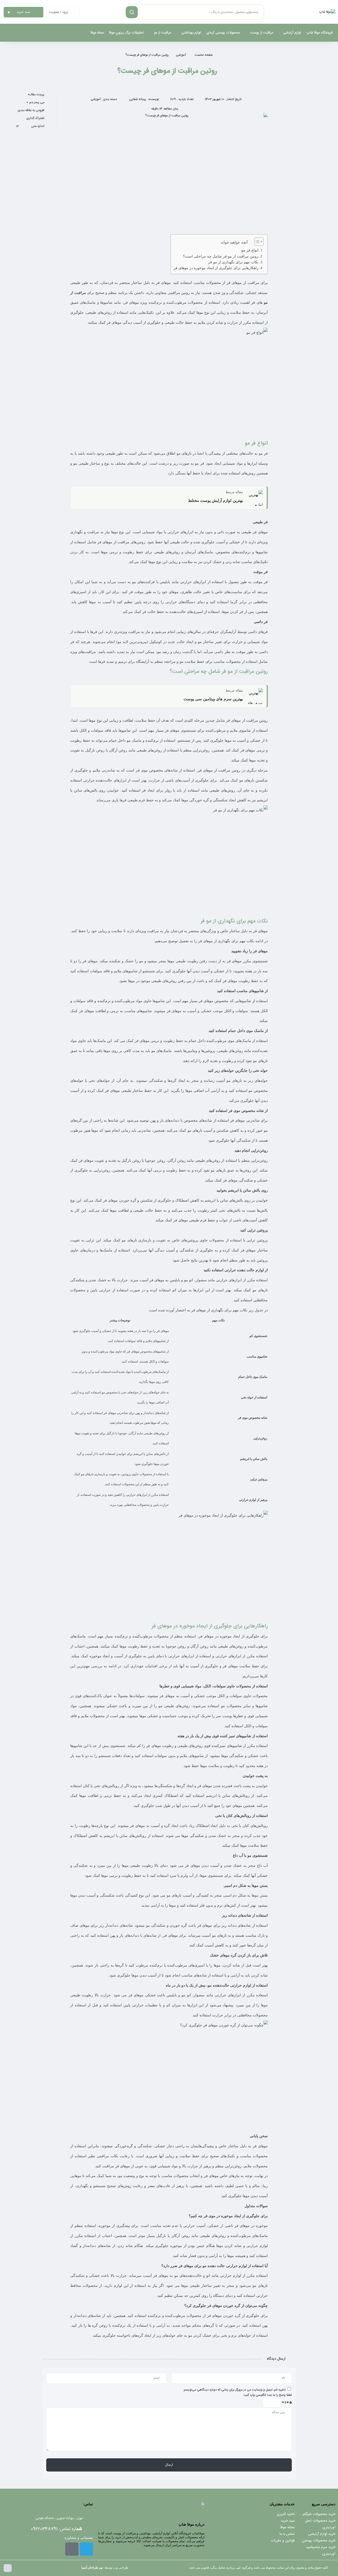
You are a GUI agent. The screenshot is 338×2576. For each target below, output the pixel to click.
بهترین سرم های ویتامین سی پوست (213, 699)
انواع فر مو (250, 250)
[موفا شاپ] (327, 12)
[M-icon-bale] (72, 2549)
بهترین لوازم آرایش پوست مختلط (215, 501)
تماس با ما (287, 2534)
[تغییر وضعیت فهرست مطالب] (256, 242)
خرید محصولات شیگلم (319, 2514)
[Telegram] (86, 2549)
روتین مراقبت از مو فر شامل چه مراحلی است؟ (221, 256)
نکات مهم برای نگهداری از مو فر (233, 262)
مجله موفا (288, 2527)
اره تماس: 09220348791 (56, 2529)
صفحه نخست (204, 55)
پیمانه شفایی (138, 99)
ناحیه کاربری (286, 2514)
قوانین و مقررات (283, 2541)
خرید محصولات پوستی (319, 2541)
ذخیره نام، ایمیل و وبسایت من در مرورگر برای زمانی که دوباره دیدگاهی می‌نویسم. (234, 2390)
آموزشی (181, 55)
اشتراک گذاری (35, 118)
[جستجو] (132, 12)
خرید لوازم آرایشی (322, 2534)
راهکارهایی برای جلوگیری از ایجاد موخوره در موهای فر (216, 268)
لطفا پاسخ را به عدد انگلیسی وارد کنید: (267, 2395)
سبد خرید (288, 2521)
